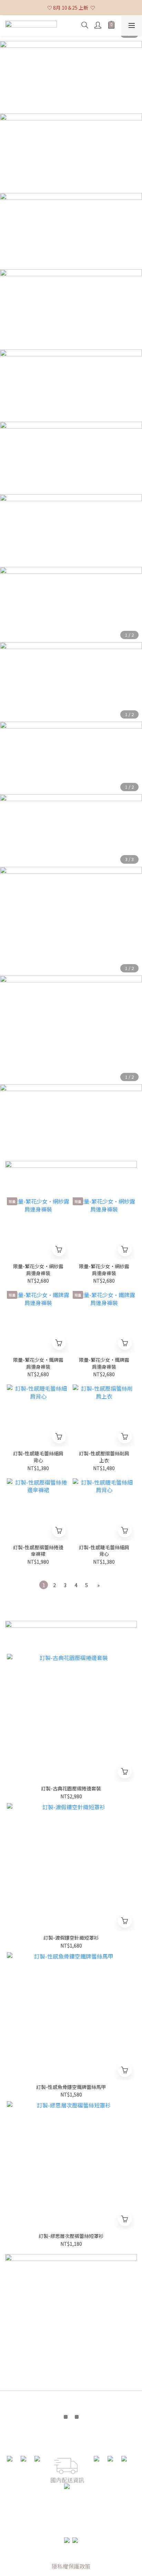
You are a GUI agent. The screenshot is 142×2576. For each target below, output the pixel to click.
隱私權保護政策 (71, 2566)
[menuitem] (44, 1585)
